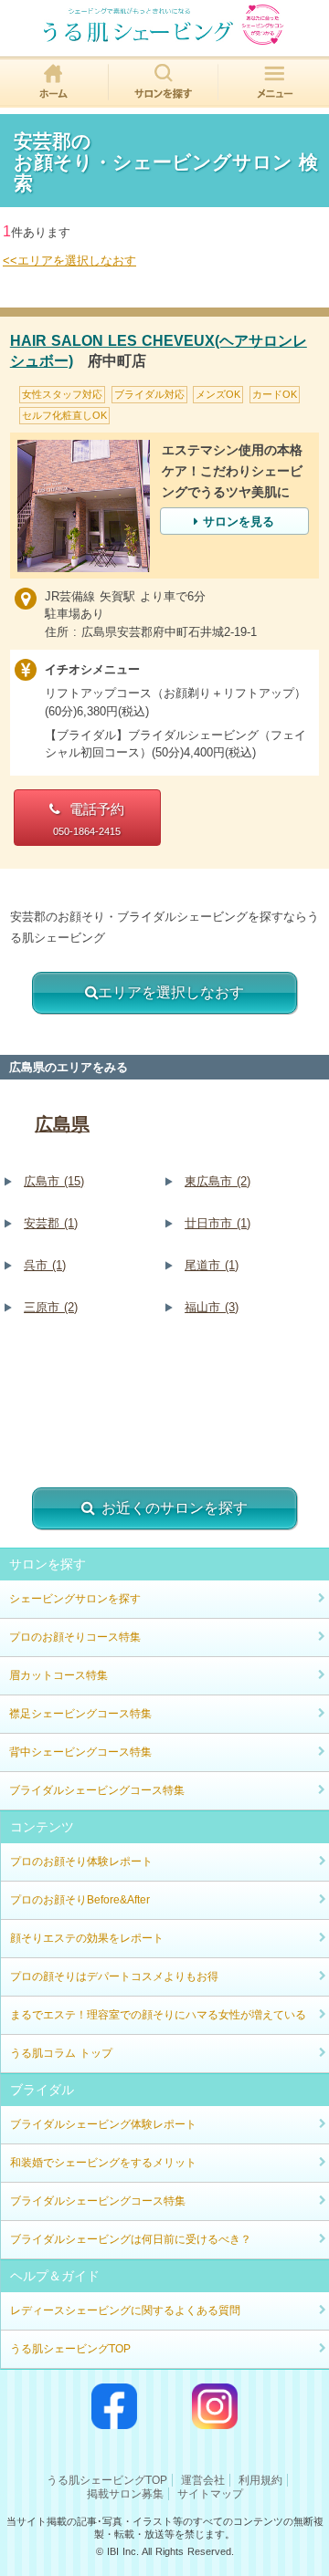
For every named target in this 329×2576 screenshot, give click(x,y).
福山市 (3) (212, 1307)
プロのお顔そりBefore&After (80, 1900)
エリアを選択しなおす (171, 992)
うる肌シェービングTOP (70, 2349)
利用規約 (260, 2480)
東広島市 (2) (218, 1181)
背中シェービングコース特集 (80, 1752)
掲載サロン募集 (125, 2494)
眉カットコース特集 (58, 1675)
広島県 (62, 1124)
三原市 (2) (51, 1307)
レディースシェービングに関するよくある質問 (125, 2310)
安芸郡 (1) (51, 1223)
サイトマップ (210, 2494)
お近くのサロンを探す (175, 1508)
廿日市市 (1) (218, 1223)
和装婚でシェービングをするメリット (103, 2163)
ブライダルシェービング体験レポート (103, 2124)
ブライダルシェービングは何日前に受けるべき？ (131, 2239)
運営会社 (203, 2480)
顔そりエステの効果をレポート (87, 1938)
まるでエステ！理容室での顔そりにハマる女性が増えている (158, 2015)
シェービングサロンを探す (75, 1599)
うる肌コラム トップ (61, 2053)
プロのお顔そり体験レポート (81, 1862)
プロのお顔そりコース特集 (75, 1637)
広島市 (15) (54, 1181)
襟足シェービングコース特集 (80, 1714)
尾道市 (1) (212, 1265)
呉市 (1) (45, 1265)
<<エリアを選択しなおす (69, 261)
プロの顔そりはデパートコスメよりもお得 (114, 1976)
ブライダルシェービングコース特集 (97, 1790)
